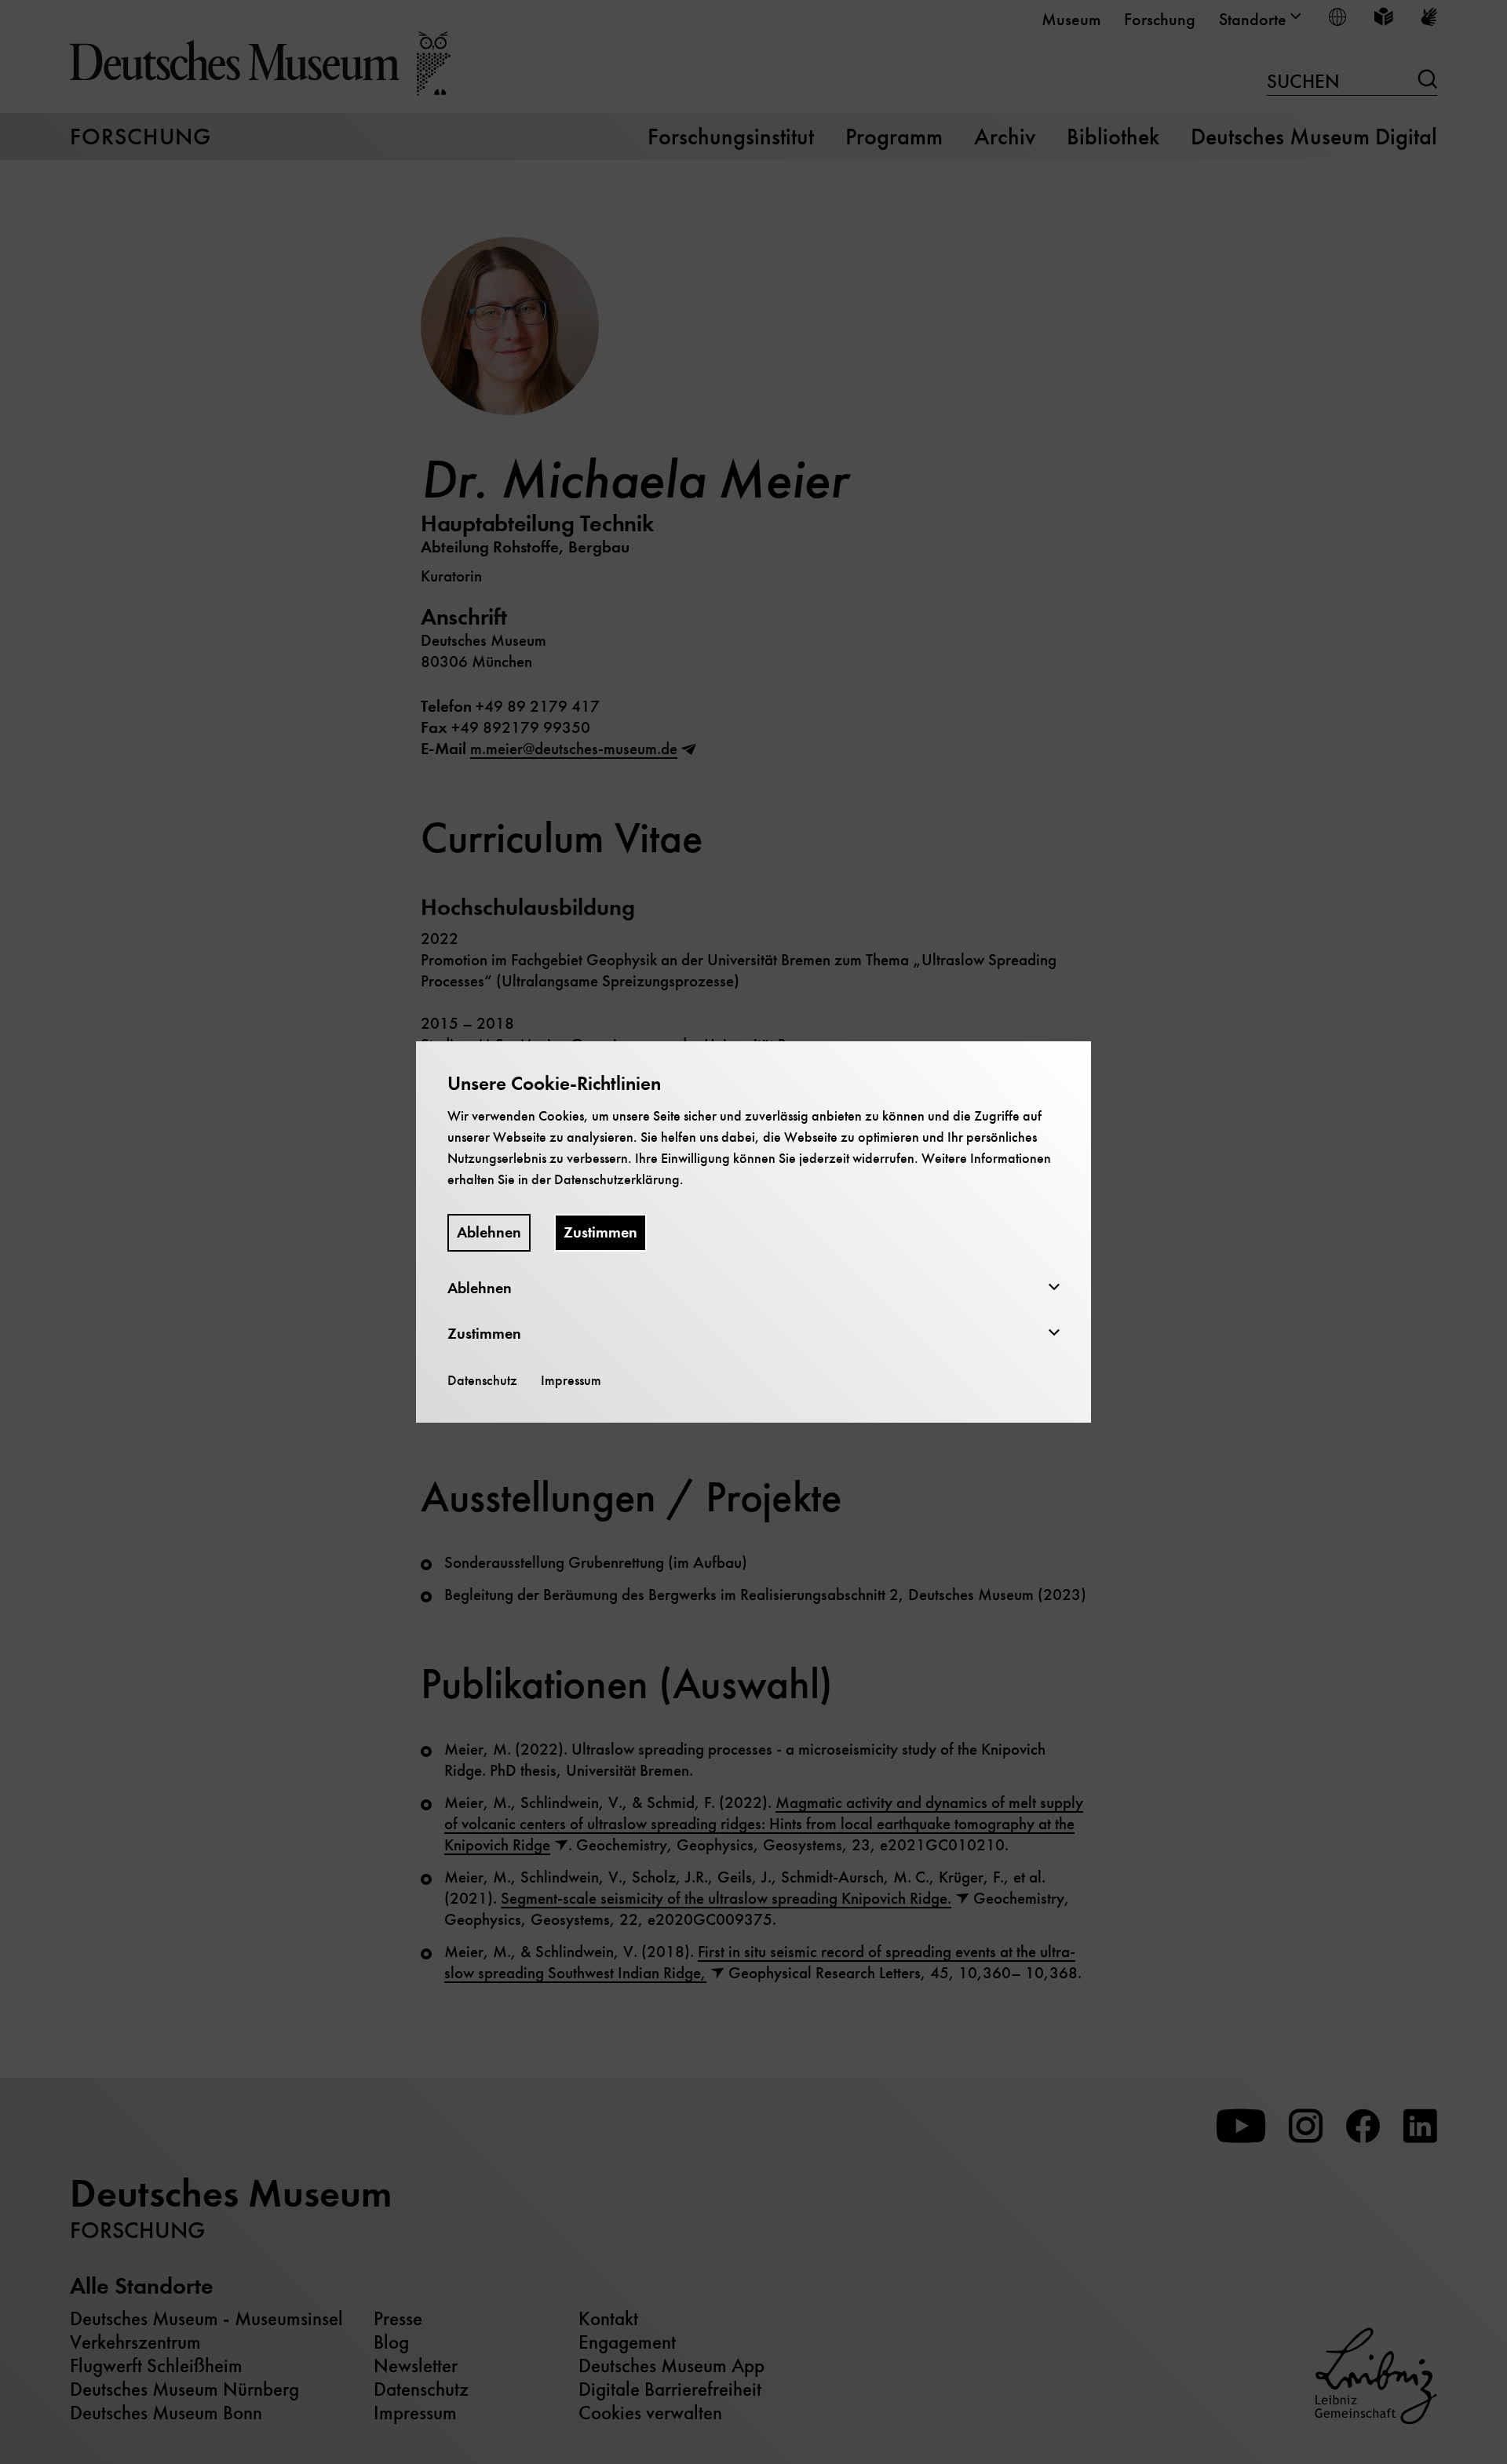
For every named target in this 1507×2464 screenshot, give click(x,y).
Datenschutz (482, 1380)
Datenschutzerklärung (617, 1179)
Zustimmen (600, 1232)
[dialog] (753, 1232)
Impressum (571, 1380)
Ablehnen (489, 1232)
